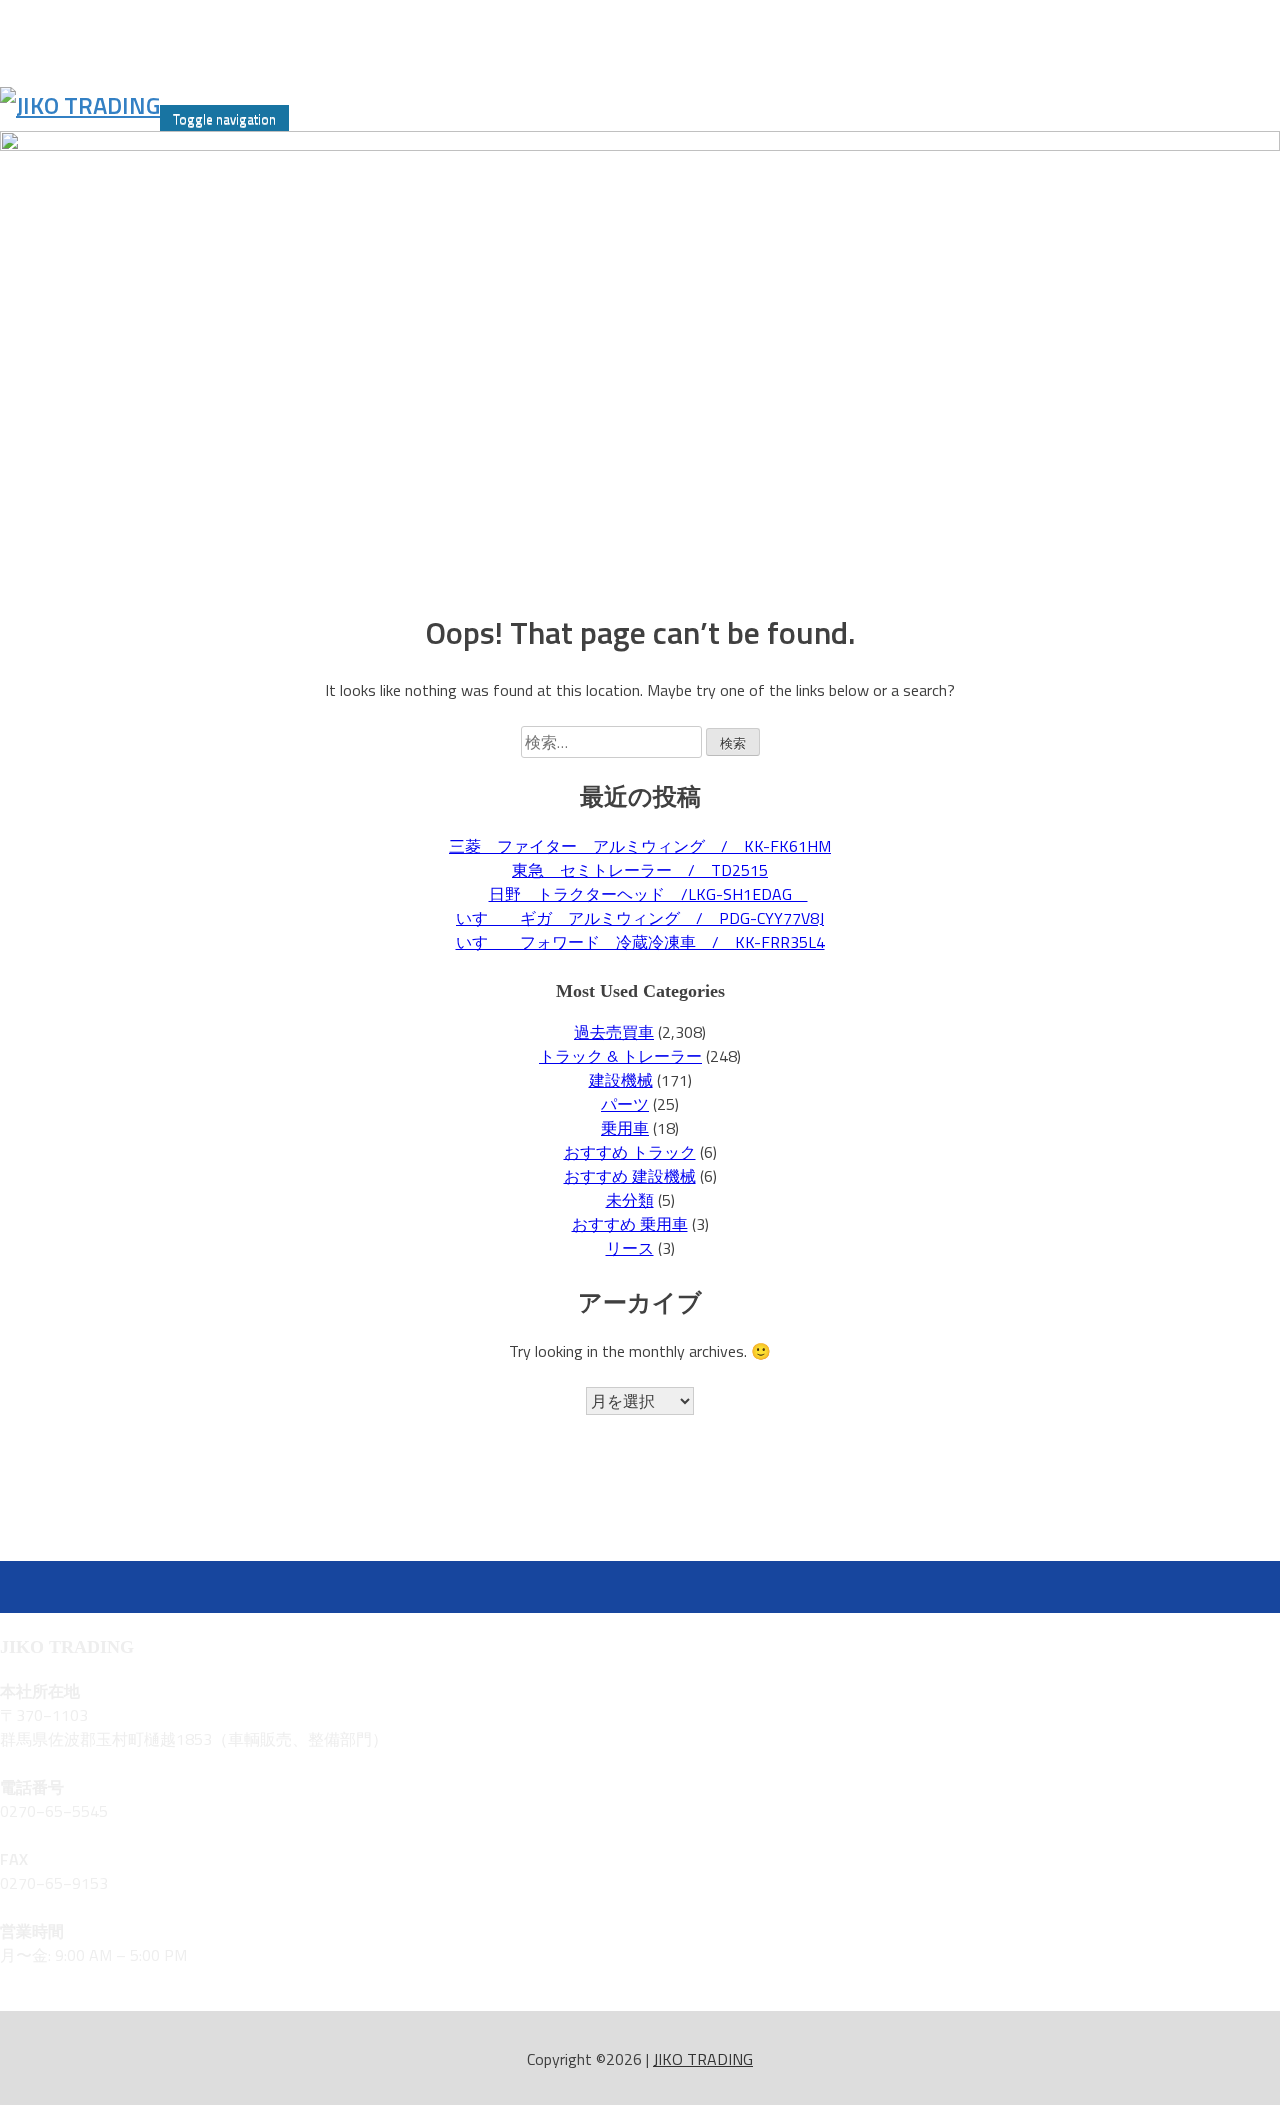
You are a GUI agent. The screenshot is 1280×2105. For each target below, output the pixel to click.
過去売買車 (614, 1032)
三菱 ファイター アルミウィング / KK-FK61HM (640, 846)
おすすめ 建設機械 (630, 1176)
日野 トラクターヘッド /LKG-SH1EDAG (648, 894)
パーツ (625, 1104)
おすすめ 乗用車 (630, 1224)
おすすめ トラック (630, 1152)
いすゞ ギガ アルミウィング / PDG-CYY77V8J (640, 918)
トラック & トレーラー (620, 1056)
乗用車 (625, 1128)
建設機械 (621, 1080)
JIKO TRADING (703, 2059)
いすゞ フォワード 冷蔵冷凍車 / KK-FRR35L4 (640, 942)
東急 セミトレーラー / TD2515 (640, 870)
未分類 (630, 1200)
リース (630, 1248)
